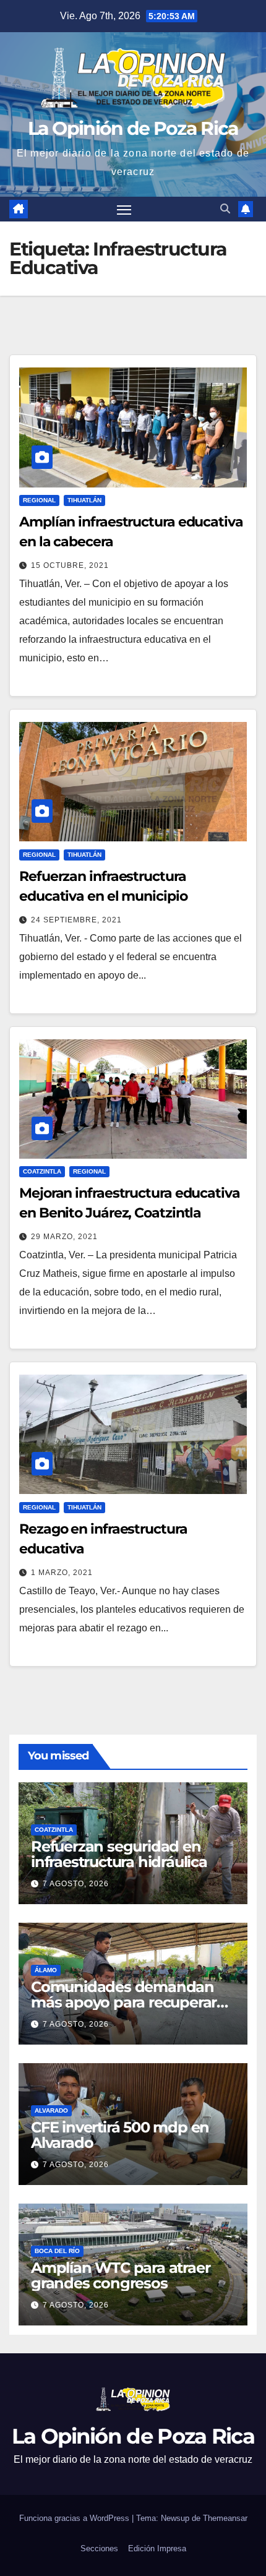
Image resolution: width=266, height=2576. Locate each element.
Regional (39, 500)
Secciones (99, 2548)
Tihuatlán (84, 500)
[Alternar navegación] (124, 209)
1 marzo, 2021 (62, 1573)
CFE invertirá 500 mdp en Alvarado (120, 2135)
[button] (225, 209)
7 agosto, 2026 (76, 1884)
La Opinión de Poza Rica (133, 128)
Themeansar (225, 2518)
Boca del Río (57, 2251)
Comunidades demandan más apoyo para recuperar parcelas (124, 2002)
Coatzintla (42, 1171)
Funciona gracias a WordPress (75, 2518)
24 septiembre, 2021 (76, 920)
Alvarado (51, 2110)
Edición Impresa (157, 2548)
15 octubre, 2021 (70, 565)
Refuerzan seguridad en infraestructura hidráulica (119, 1854)
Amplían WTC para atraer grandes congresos (120, 2275)
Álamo (46, 1970)
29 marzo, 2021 (64, 1237)
